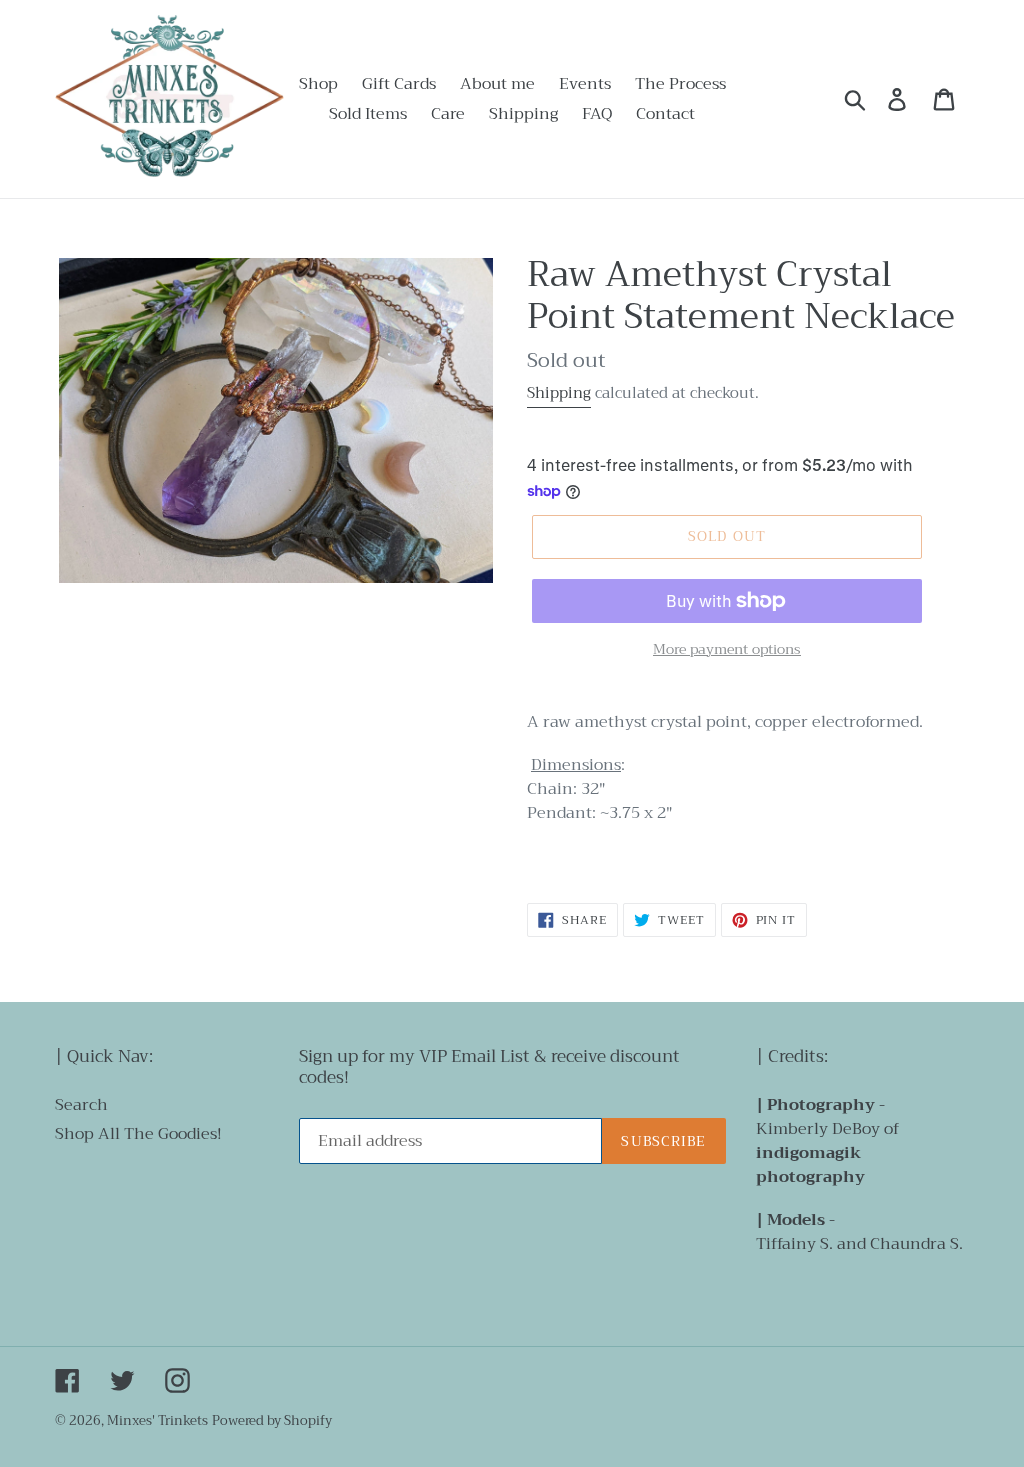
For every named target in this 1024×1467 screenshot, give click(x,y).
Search (81, 1105)
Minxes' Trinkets (157, 1420)
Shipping (559, 393)
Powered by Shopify (272, 1420)
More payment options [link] (727, 649)
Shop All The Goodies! (138, 1134)
